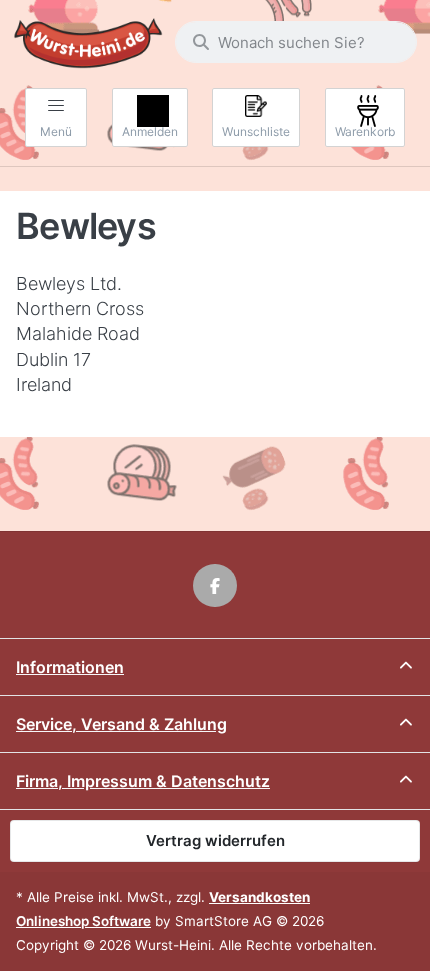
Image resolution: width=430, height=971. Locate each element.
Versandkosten (259, 897)
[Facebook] (215, 586)
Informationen (70, 667)
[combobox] (296, 42)
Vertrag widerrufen (215, 840)
